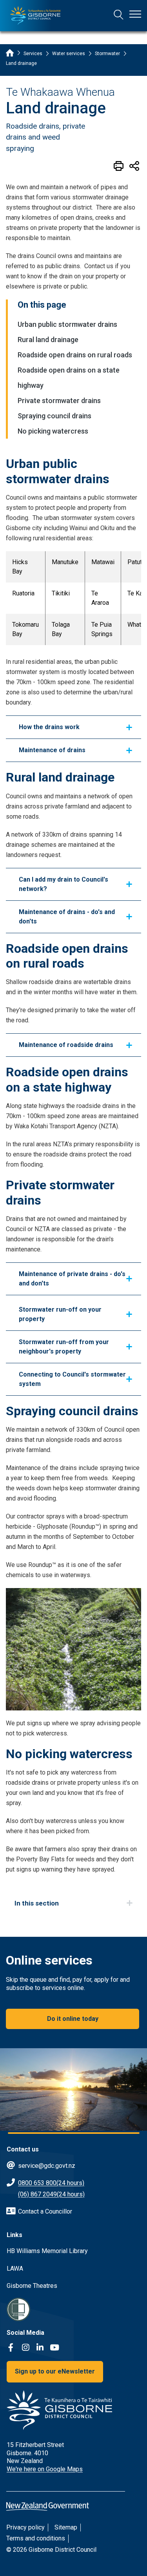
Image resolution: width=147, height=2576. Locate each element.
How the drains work (49, 727)
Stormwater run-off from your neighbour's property (64, 1347)
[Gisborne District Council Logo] (35, 16)
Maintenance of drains (52, 750)
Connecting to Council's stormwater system (72, 1379)
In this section (37, 1903)
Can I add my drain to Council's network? (64, 884)
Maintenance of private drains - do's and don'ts (72, 1279)
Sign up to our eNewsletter (55, 2371)
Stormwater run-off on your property (60, 1314)
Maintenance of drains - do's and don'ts (67, 917)
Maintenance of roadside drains (66, 1045)
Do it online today (73, 2019)
